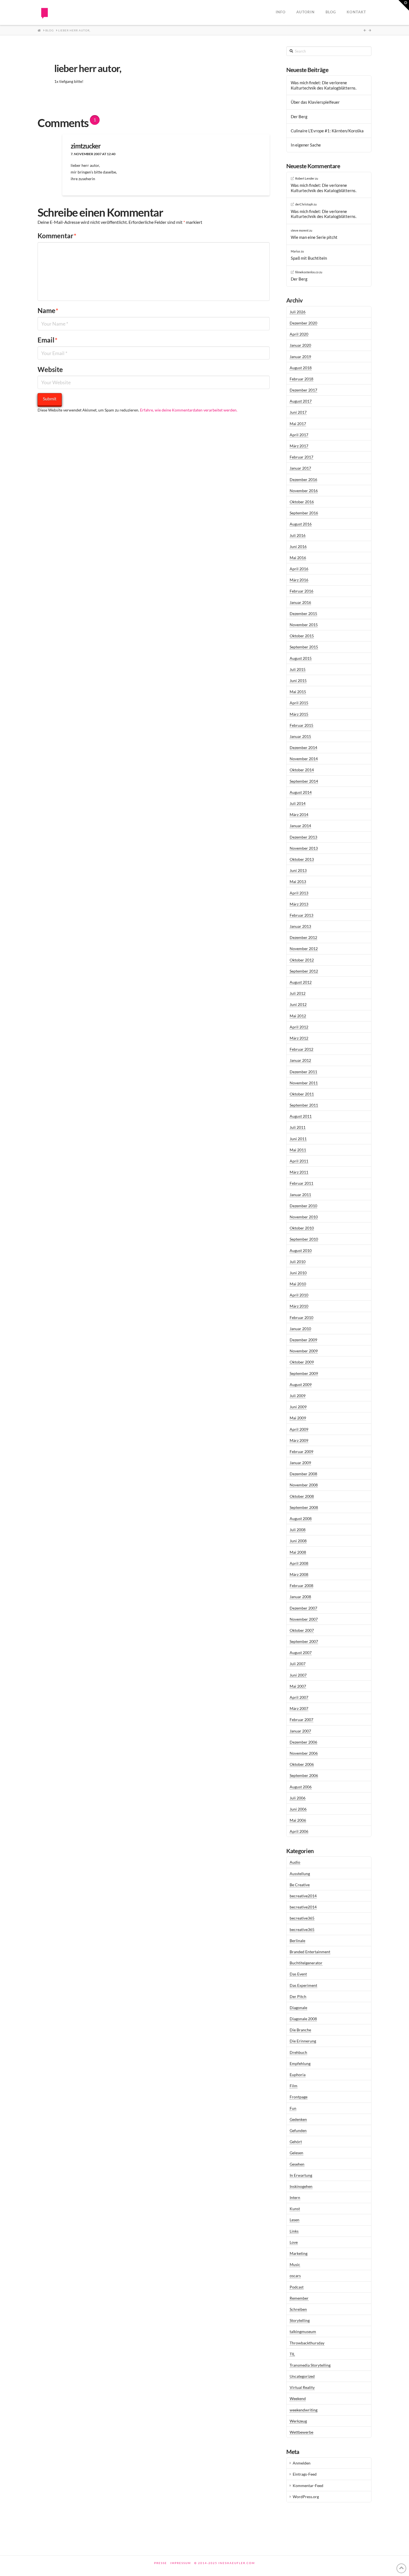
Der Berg (299, 116)
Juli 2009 (298, 1396)
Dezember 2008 (303, 1474)
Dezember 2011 (303, 1072)
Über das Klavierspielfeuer (315, 102)
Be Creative (300, 1885)
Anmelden (302, 2463)
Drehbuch (298, 2052)
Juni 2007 (298, 1675)
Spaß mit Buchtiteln (309, 258)
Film (294, 2086)
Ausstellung (300, 1874)
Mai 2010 (298, 1284)
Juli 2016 (298, 535)
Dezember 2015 (303, 613)
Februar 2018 (301, 379)
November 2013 (304, 848)
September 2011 (304, 1105)
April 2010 (299, 1295)
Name (48, 310)
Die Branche (300, 2030)
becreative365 (302, 1918)
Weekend (298, 2398)
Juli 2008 (298, 1530)
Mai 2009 (298, 1418)
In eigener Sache (306, 145)
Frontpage (299, 2097)
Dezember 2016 (303, 479)
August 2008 (301, 1518)
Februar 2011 (301, 1183)
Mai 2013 (298, 882)
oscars (295, 2276)
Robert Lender (305, 178)
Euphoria (298, 2075)
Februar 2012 (301, 1049)
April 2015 (299, 703)
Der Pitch (298, 1996)
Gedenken (298, 2119)
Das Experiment (303, 1985)
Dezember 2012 (303, 937)
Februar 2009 (301, 1451)
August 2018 (301, 368)
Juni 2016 (298, 546)
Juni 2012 (298, 1004)
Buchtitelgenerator (306, 1963)
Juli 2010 (298, 1262)
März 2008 (299, 1574)
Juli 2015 (298, 669)
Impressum (181, 2563)
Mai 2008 (298, 1552)
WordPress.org (306, 2497)
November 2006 (304, 1753)
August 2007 (301, 1653)
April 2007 (299, 1697)
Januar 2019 (300, 357)
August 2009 (301, 1384)
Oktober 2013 (302, 859)
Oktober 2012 (302, 960)
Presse (161, 2563)
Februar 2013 (301, 915)
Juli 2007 (298, 1664)
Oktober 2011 (302, 1094)
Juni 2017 (298, 412)
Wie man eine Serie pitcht (314, 237)
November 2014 (304, 759)
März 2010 (299, 1306)
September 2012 (304, 971)
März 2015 (299, 714)
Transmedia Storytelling (310, 2365)
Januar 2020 (300, 345)
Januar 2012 (300, 1060)
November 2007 (304, 1619)
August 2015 (301, 658)
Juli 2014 (298, 803)
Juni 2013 (298, 870)
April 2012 (299, 1027)
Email (48, 340)
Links (294, 2231)
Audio (295, 1862)
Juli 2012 (298, 993)
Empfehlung (300, 2063)
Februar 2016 (301, 591)
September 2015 (304, 647)
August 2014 (301, 792)
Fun (293, 2108)
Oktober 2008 (302, 1496)
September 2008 (304, 1507)
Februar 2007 (301, 1720)
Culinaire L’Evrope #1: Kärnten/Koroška (327, 131)
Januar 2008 (300, 1597)
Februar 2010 (301, 1317)
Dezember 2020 (303, 323)
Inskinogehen (301, 2186)
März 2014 (299, 815)
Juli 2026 (298, 312)
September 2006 (304, 1775)
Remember (299, 2298)
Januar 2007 (300, 1731)
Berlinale (297, 1941)
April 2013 (299, 893)
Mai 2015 (298, 692)
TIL (292, 2354)
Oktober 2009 (302, 1362)
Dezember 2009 (303, 1340)
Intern (295, 2197)
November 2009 (304, 1351)
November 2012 (304, 949)
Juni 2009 (298, 1407)
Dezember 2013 (303, 837)
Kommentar (57, 236)
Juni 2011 (298, 1139)
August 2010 (301, 1250)
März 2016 (299, 580)
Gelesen (296, 2153)
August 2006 (301, 1787)
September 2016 (304, 513)
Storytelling (300, 2320)
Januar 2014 (300, 826)
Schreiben (298, 2309)
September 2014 (304, 781)
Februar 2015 (301, 725)
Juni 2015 (298, 680)
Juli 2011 (298, 1127)
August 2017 (301, 401)
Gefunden (298, 2130)
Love (294, 2242)
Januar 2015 (300, 736)
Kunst (295, 2209)
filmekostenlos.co (307, 272)
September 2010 (304, 1239)
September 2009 (304, 1373)
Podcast (297, 2287)
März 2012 (299, 1038)
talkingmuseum (303, 2331)
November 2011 (304, 1083)
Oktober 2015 (302, 636)
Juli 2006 (298, 1798)
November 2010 (304, 1217)
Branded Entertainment (310, 1952)
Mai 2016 (298, 558)
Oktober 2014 (302, 770)
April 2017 (299, 435)
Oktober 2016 (302, 502)
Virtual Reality (302, 2387)
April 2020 (299, 334)
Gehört (296, 2142)
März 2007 (299, 1708)
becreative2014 (303, 1896)
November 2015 (304, 625)
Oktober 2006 (302, 1764)
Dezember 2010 (303, 1206)
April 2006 (299, 1831)
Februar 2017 (301, 457)
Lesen (295, 2220)
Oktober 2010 (302, 1228)
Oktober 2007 (302, 1630)
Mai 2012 (298, 1016)
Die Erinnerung (303, 2041)
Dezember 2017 (303, 390)
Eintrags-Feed (305, 2474)
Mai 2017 (298, 424)
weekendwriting (304, 2410)
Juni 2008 (298, 1541)
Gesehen (297, 2164)
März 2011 (299, 1172)
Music (295, 2264)
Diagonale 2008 (303, 2019)
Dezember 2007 (303, 1608)
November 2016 (304, 491)
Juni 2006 (298, 1809)
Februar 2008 (301, 1585)
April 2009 (299, 1429)
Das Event (298, 1974)
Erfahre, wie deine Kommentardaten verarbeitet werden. (189, 410)
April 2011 (299, 1161)
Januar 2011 (300, 1195)
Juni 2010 (298, 1273)
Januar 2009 (300, 1463)
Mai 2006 (298, 1820)
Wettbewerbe (301, 2432)
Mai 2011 (298, 1150)
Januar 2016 (300, 602)
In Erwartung (301, 2175)
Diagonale (298, 2008)
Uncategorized (302, 2376)
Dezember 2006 (303, 1742)
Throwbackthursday (307, 2343)
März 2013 (299, 904)
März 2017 (299, 446)
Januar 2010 (300, 1329)
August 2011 (301, 1116)
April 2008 (299, 1563)
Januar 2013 (300, 926)
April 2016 (299, 569)
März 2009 (299, 1440)
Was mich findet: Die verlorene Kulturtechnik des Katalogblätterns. (324, 85)
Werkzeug (298, 2421)
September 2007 (304, 1641)
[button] (404, 5)
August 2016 (301, 524)
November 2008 (304, 1485)
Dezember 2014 (303, 747)
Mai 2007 (298, 1686)
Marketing (299, 2253)
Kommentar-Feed (308, 2485)
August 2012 (301, 982)
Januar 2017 (300, 468)
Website (50, 369)
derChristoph (304, 204)
